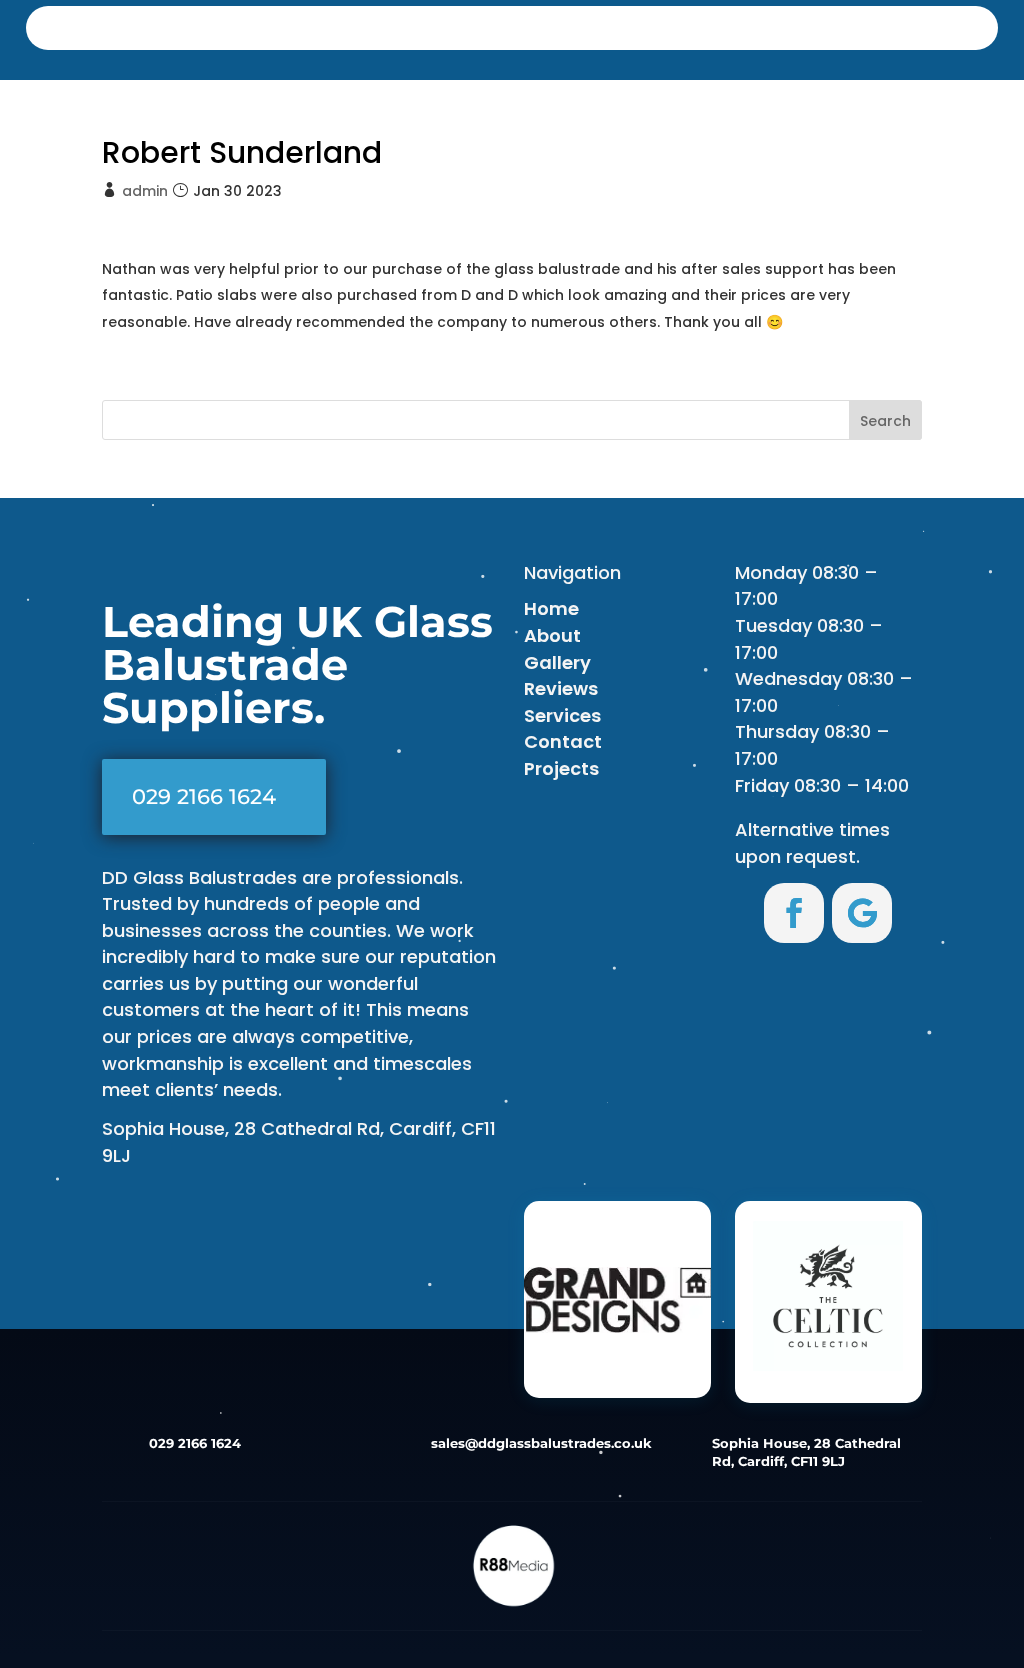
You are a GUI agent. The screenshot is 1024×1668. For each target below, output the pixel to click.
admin (145, 191)
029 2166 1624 (204, 796)
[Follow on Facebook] (794, 913)
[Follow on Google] (862, 913)
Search (885, 421)
